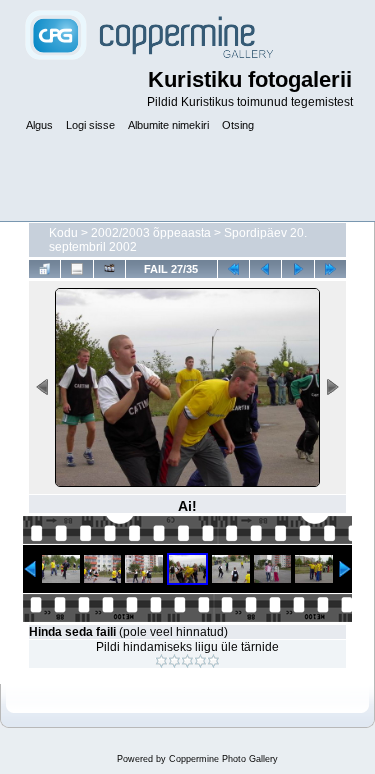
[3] (187, 661)
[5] (213, 661)
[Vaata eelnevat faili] (265, 268)
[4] (200, 661)
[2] (174, 661)
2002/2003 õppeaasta (151, 233)
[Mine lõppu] (330, 268)
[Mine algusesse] (233, 268)
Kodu (63, 233)
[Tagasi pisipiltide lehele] (44, 268)
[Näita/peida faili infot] (76, 268)
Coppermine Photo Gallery (223, 759)
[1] (161, 661)
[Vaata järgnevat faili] (297, 268)
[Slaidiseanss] (109, 268)
